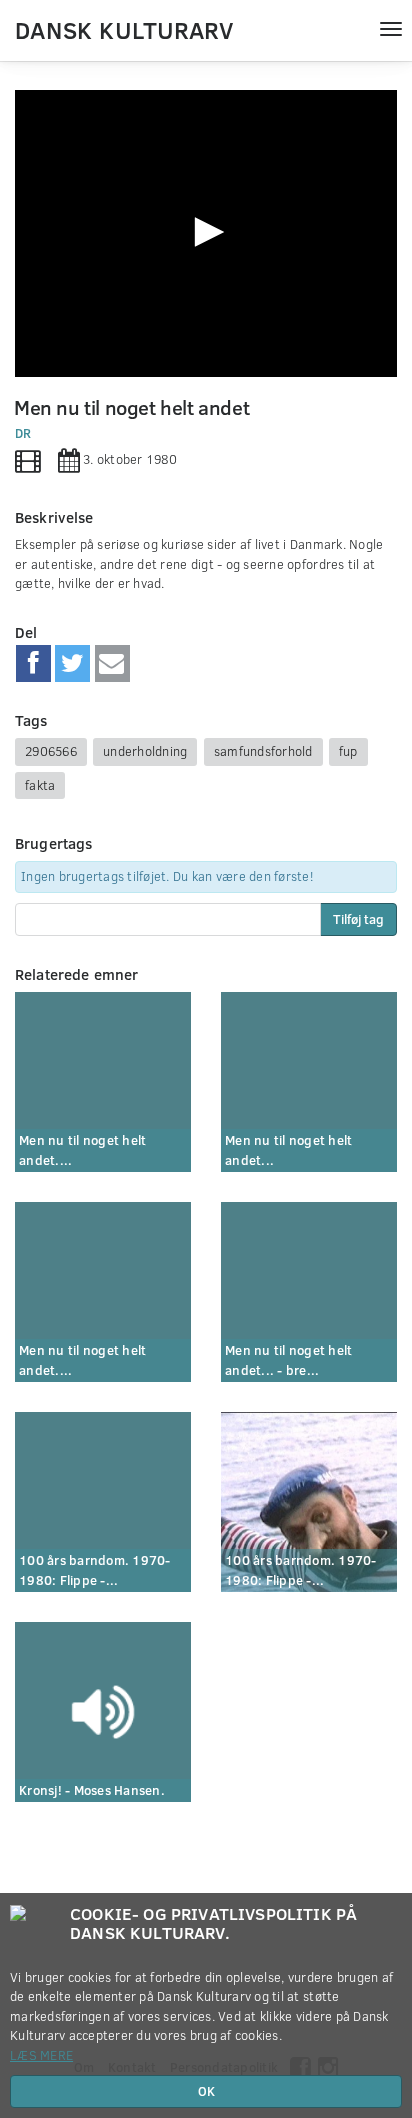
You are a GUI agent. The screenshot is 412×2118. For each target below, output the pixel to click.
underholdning (145, 751)
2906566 (51, 751)
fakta (40, 785)
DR (23, 433)
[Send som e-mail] (112, 664)
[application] (206, 233)
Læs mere (41, 2055)
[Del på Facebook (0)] (33, 664)
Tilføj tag (358, 919)
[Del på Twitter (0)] (72, 664)
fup (348, 751)
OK (206, 2091)
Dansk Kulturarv (124, 29)
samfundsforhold (263, 751)
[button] (206, 232)
